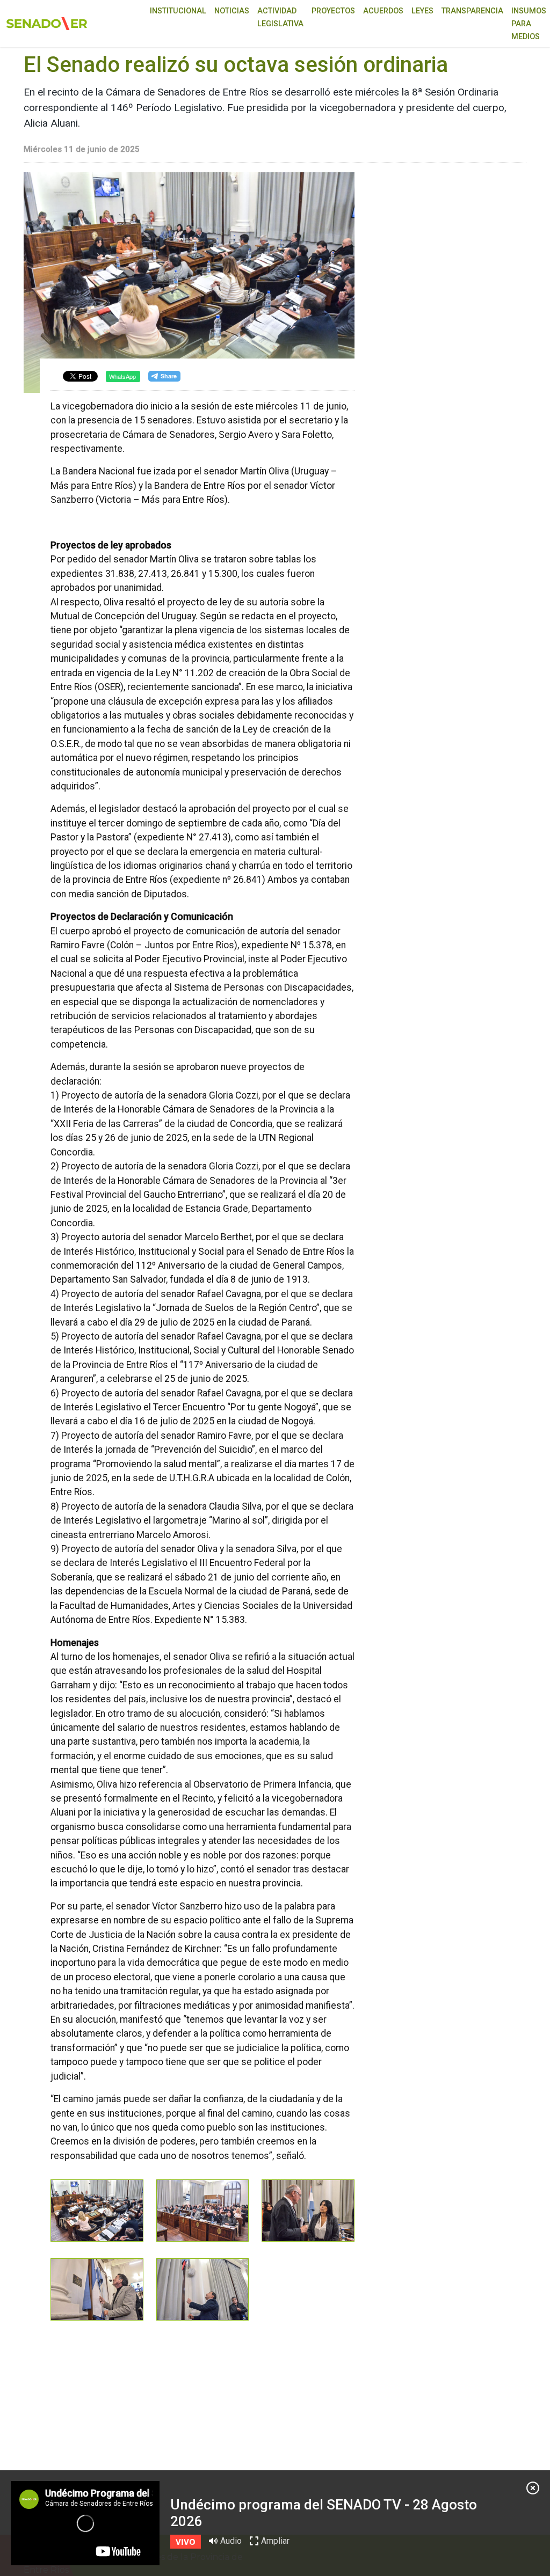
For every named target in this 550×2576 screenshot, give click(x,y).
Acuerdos (383, 11)
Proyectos (333, 11)
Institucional (178, 11)
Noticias (232, 11)
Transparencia (472, 11)
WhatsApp (122, 376)
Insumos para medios (529, 24)
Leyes (422, 11)
